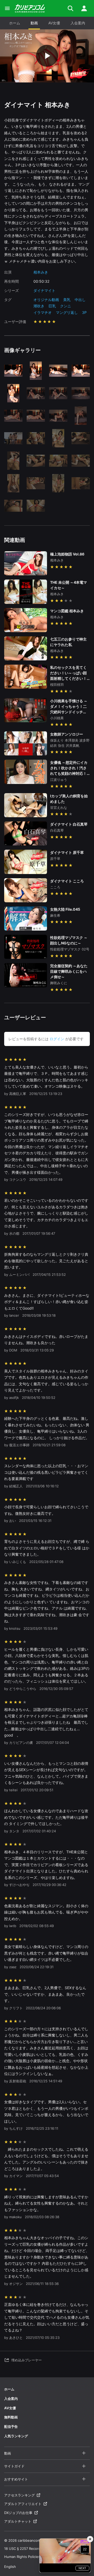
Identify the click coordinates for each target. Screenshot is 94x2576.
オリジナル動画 (46, 300)
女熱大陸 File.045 (65, 909)
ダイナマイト (44, 290)
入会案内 (78, 23)
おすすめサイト (16, 2479)
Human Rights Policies (22, 2557)
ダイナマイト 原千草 (67, 852)
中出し (80, 300)
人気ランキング (16, 2436)
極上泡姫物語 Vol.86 (67, 554)
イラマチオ (43, 312)
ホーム (15, 23)
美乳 (67, 300)
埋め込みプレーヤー (27, 2360)
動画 (34, 23)
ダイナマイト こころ (67, 881)
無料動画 (11, 2417)
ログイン (57, 1039)
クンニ (66, 306)
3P (84, 312)
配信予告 (11, 2427)
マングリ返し (67, 312)
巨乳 (52, 306)
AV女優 (54, 23)
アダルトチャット (18, 2521)
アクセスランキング (19, 2495)
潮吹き (39, 306)
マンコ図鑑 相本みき (67, 611)
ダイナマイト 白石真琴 (69, 824)
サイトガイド (14, 2466)
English (10, 2567)
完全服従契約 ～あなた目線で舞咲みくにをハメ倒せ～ (69, 971)
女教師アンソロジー (67, 734)
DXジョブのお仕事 (18, 2513)
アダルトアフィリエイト (23, 2504)
